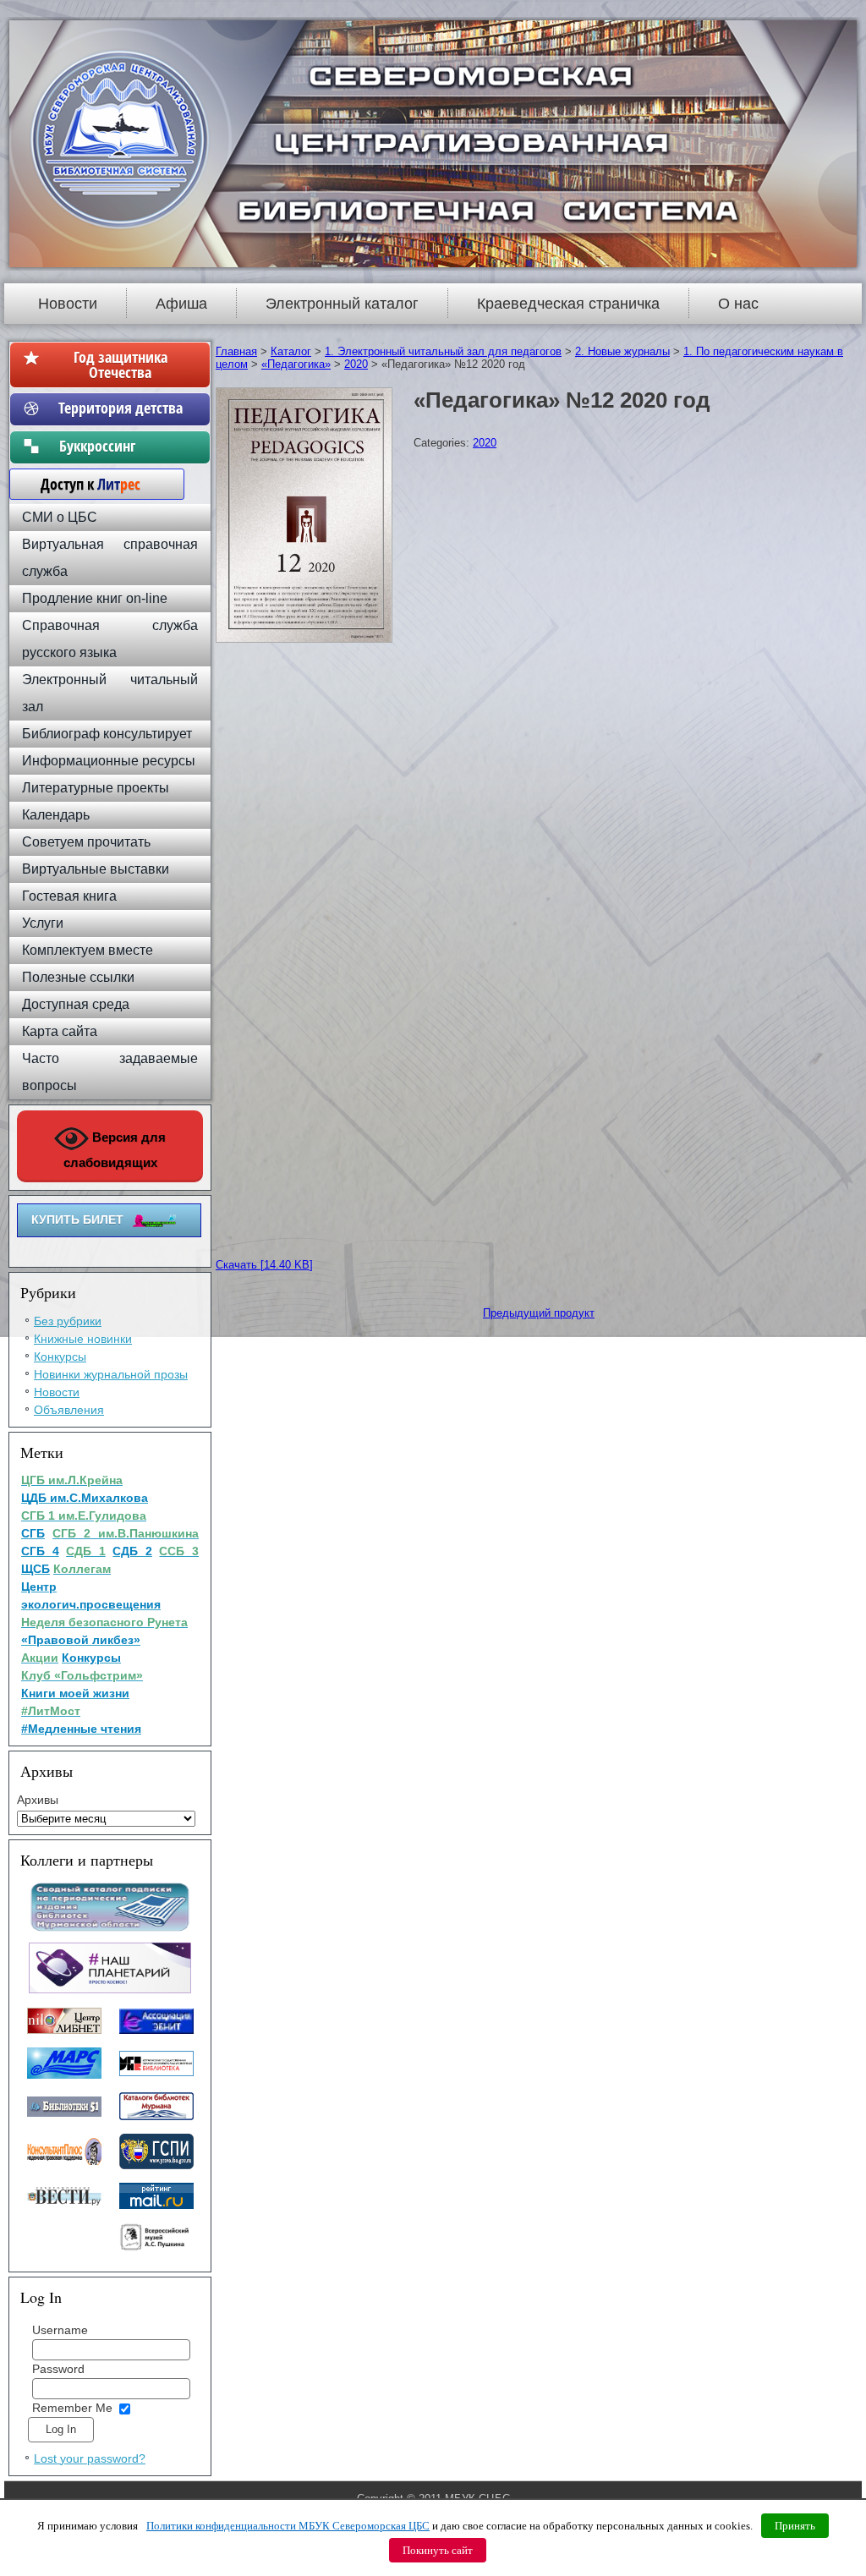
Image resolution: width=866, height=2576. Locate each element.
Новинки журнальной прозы (111, 1374)
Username (60, 2330)
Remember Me (72, 2408)
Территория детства (121, 408)
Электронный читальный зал (110, 693)
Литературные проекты (96, 788)
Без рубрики (68, 1321)
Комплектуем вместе (88, 950)
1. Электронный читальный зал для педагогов (443, 351)
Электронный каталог (342, 304)
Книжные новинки (83, 1339)
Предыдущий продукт (539, 1313)
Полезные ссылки (78, 977)
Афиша (181, 304)
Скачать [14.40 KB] (264, 1265)
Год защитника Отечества (121, 364)
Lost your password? (90, 2458)
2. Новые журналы (622, 351)
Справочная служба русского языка (110, 639)
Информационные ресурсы (109, 761)
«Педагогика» (296, 364)
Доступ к (82, 484)
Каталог (291, 351)
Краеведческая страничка (568, 304)
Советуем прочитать (86, 842)
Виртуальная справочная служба (110, 558)
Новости (68, 304)
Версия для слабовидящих (115, 1150)
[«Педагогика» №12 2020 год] (306, 643)
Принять (795, 2526)
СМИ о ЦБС (60, 517)
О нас (738, 304)
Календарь (56, 815)
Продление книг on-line (95, 598)
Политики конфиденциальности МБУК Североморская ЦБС (288, 2526)
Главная (236, 351)
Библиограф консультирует (107, 734)
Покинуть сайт (438, 2550)
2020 (356, 364)
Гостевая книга (69, 896)
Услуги (43, 923)
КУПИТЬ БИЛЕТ (77, 1219)
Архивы (38, 1800)
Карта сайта (60, 1031)
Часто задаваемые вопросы (110, 1072)
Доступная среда (76, 1004)
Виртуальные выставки (96, 869)
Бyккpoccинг (121, 446)
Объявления (69, 1410)
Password (58, 2369)
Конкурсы (60, 1357)
